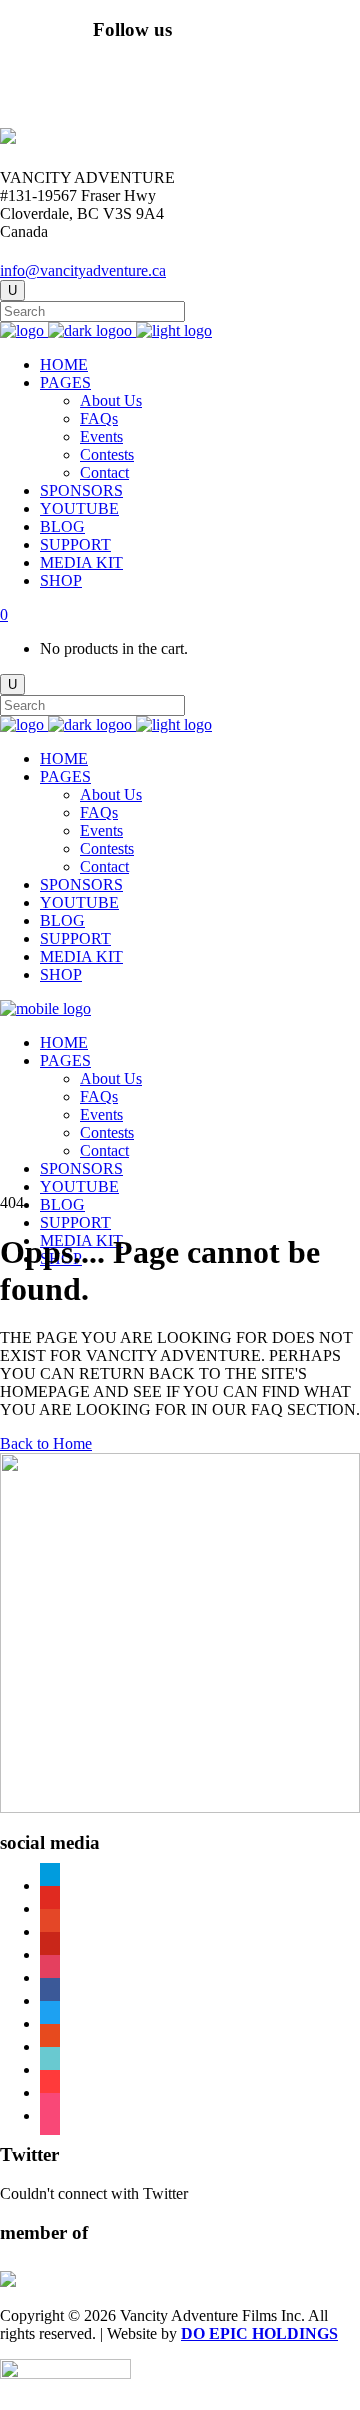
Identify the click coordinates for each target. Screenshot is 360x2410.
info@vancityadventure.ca (83, 270)
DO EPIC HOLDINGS (259, 2333)
